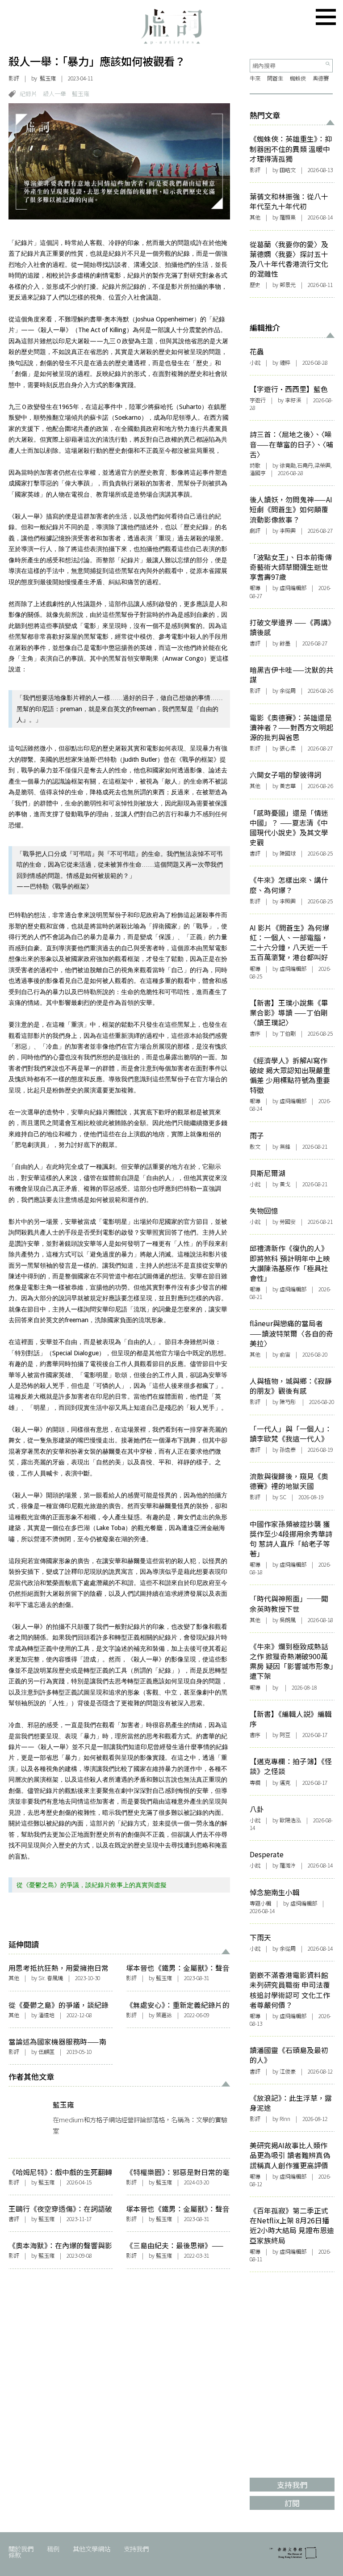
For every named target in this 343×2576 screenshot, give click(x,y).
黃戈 (285, 1184)
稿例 (53, 2549)
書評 (14, 2219)
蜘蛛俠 (298, 78)
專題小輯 (260, 1903)
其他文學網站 (92, 2549)
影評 (14, 78)
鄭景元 (288, 285)
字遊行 (258, 400)
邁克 (285, 1783)
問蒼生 (275, 78)
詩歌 (255, 465)
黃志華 (288, 786)
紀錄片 (28, 94)
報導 (255, 588)
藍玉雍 (48, 78)
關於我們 (21, 2549)
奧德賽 (321, 78)
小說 (255, 363)
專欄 (255, 1783)
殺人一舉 (54, 94)
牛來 (255, 78)
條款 (15, 2555)
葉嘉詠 (164, 2015)
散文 (255, 1147)
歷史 (255, 285)
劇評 (255, 531)
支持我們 (136, 2549)
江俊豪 (288, 2071)
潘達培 (46, 2015)
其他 (14, 1978)
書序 (255, 1033)
